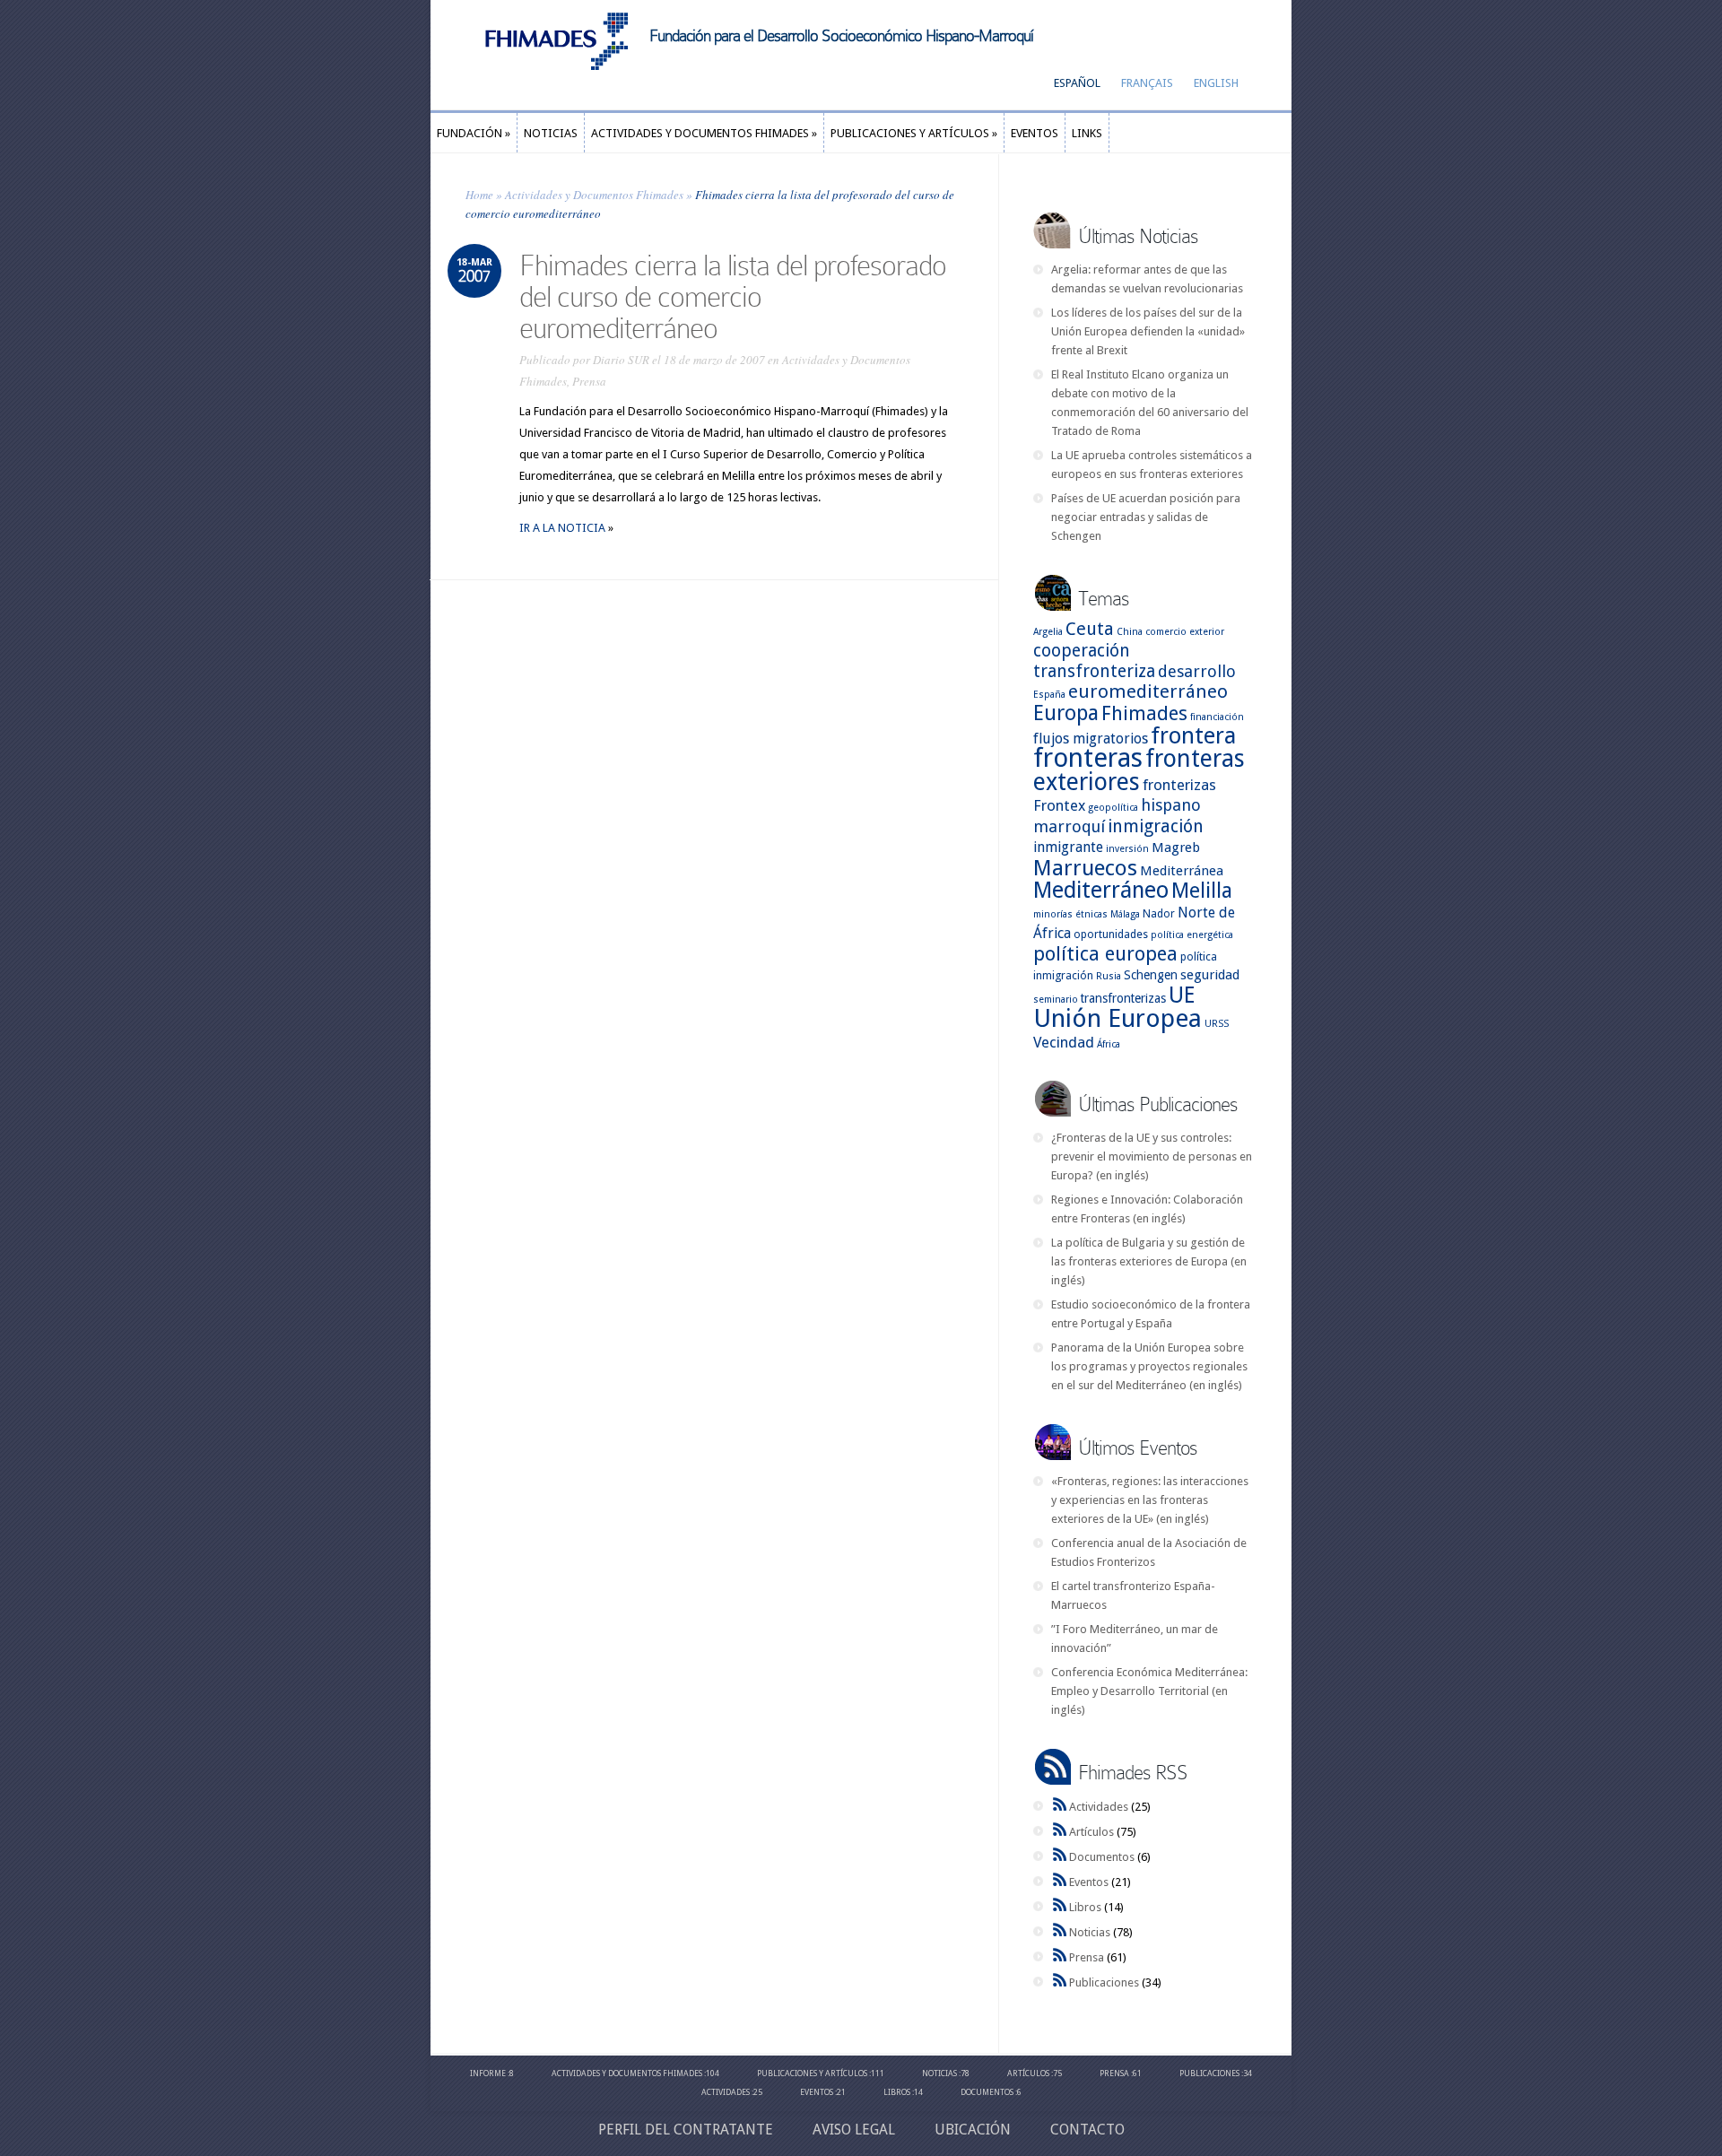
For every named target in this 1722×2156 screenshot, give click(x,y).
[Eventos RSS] (1060, 1882)
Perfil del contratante (686, 2130)
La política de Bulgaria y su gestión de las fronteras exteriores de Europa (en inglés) (1149, 1261)
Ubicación (973, 2130)
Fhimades (1144, 713)
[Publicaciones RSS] (1060, 1982)
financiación (1217, 717)
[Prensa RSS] (1060, 1957)
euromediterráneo (1148, 691)
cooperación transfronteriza (1094, 661)
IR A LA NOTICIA (564, 528)
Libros (1085, 1907)
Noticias (1090, 1932)
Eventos (1089, 1882)
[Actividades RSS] (1060, 1807)
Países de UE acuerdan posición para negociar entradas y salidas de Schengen (1146, 517)
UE (1182, 995)
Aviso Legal (854, 2130)
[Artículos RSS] (1060, 1832)
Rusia (1109, 976)
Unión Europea (1118, 1018)
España (1049, 695)
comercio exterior (1185, 632)
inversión (1127, 849)
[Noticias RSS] (1060, 1932)
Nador (1159, 913)
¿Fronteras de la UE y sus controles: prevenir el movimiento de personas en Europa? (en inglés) (1152, 1156)
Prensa (589, 381)
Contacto (1087, 2130)
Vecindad (1064, 1042)
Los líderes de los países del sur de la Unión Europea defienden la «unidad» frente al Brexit (1148, 331)
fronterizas (1179, 785)
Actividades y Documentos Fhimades (594, 195)
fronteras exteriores (1139, 770)
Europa (1066, 713)
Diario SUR (621, 360)
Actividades (1099, 1807)
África (1109, 1044)
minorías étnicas (1070, 914)
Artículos (1091, 1832)
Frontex (1059, 805)
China (1130, 632)
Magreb (1176, 848)
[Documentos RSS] (1060, 1857)
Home (479, 195)
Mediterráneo (1101, 890)
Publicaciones (1104, 1982)
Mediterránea (1182, 871)
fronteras (1088, 758)
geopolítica (1113, 808)
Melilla (1202, 891)
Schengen (1151, 975)
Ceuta (1090, 629)
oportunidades (1111, 934)
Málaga (1125, 914)
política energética (1192, 935)
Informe (488, 2073)
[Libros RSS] (1060, 1907)
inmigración (1156, 826)
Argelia (1048, 632)
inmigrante (1068, 847)
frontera (1193, 736)
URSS (1217, 1024)
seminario (1056, 1000)
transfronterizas (1123, 998)
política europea (1105, 954)
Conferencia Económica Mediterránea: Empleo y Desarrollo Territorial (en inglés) (1149, 1691)
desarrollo (1197, 671)
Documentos (1102, 1857)
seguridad (1210, 975)
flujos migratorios (1091, 739)
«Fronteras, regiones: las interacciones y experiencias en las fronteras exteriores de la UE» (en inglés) (1150, 1500)
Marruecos (1085, 868)
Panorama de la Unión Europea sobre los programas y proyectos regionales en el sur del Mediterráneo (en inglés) (1149, 1366)
